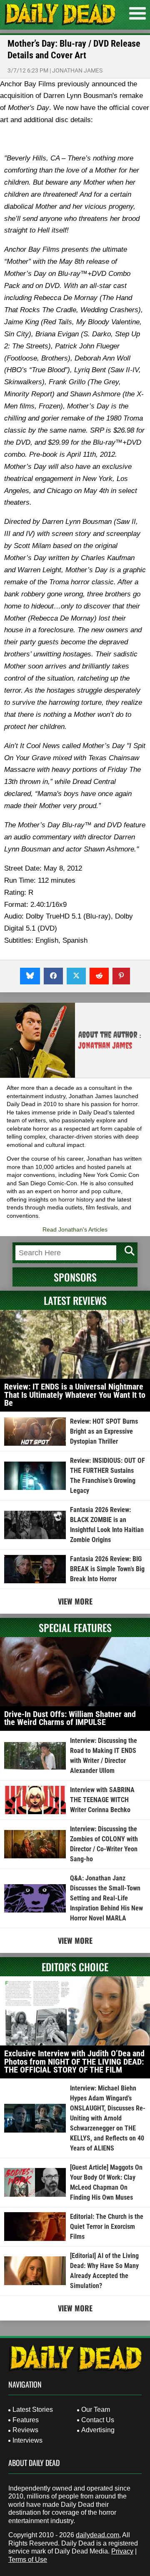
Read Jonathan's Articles (75, 1229)
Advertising (98, 2430)
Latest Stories (33, 2410)
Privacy (122, 2551)
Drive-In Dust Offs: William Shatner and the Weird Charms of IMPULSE (70, 1718)
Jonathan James (77, 70)
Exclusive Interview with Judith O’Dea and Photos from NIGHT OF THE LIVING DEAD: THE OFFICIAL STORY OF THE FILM (74, 2062)
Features (26, 2420)
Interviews (27, 2440)
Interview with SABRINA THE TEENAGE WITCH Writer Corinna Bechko (102, 1800)
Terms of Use (28, 2560)
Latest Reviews (75, 1300)
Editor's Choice (75, 1967)
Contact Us (98, 2420)
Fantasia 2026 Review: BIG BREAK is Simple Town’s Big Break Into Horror (107, 1569)
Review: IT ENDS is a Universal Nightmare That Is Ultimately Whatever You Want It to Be (75, 1395)
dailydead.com (97, 2535)
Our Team (96, 2410)
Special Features (75, 1627)
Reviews (25, 2430)
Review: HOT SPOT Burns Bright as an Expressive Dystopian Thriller (104, 1431)
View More (75, 1601)
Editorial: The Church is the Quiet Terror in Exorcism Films (107, 2227)
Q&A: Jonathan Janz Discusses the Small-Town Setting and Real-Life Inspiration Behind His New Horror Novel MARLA (106, 1898)
